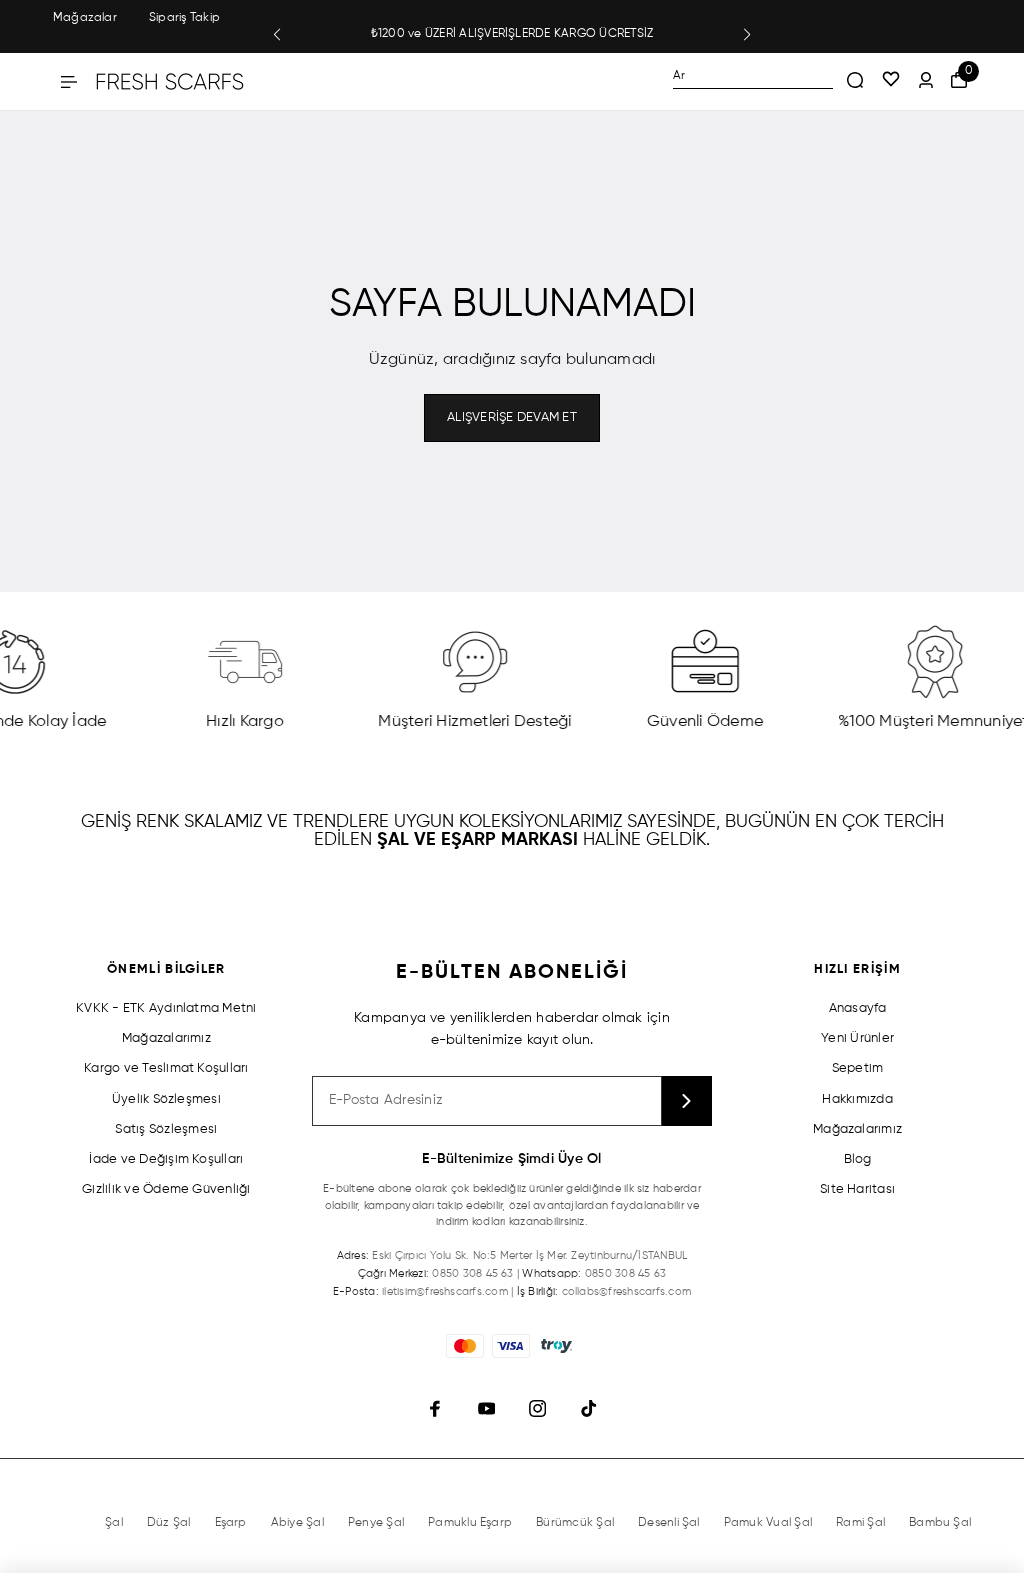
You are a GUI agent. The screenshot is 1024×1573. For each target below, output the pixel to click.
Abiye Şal (297, 1523)
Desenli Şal (669, 1523)
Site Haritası (857, 1189)
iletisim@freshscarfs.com (445, 1291)
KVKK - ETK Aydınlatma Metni (166, 1008)
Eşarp (231, 1523)
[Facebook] (435, 1408)
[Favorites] (891, 81)
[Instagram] (537, 1408)
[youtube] (486, 1408)
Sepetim (858, 1068)
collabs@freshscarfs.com (627, 1291)
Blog (858, 1159)
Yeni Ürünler (857, 1038)
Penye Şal (376, 1523)
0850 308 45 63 (472, 1273)
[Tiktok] (588, 1408)
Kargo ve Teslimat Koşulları (166, 1068)
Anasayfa (858, 1008)
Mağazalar (85, 18)
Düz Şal (169, 1523)
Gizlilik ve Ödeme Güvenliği (166, 1189)
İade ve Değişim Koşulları (166, 1159)
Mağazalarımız (166, 1038)
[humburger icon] (69, 82)
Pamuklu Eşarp (470, 1523)
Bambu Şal (940, 1523)
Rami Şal (860, 1523)
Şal (114, 1523)
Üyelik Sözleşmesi (166, 1099)
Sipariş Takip (184, 18)
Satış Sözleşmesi (166, 1129)
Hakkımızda (857, 1099)
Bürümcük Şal (575, 1523)
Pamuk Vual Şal (768, 1523)
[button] (277, 35)
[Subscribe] (687, 1101)
